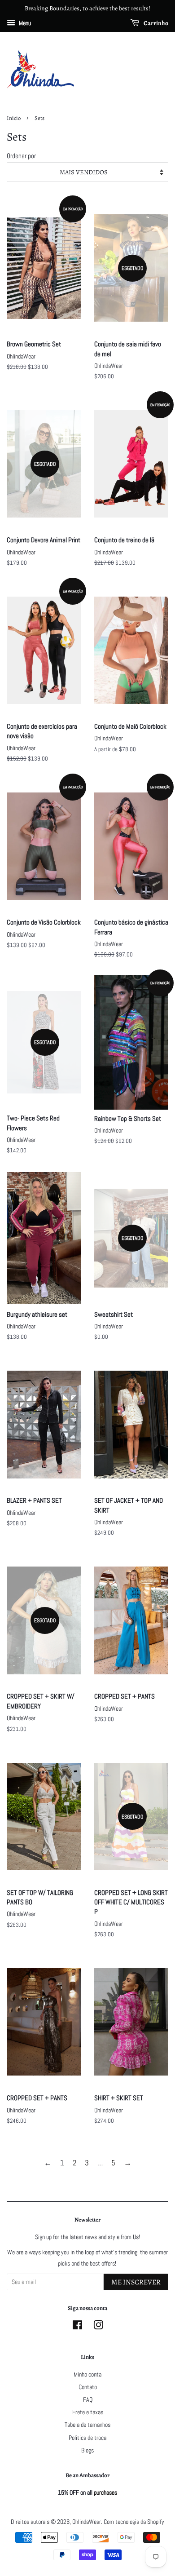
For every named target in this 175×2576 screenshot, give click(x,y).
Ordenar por (21, 156)
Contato (88, 2387)
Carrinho (155, 23)
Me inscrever (136, 2282)
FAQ (88, 2399)
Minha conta (87, 2374)
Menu (24, 23)
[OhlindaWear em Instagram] (98, 2327)
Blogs (87, 2450)
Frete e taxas (88, 2412)
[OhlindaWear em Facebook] (77, 2327)
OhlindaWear (87, 2522)
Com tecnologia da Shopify (134, 2522)
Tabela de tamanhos (87, 2425)
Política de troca (87, 2438)
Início (14, 118)
